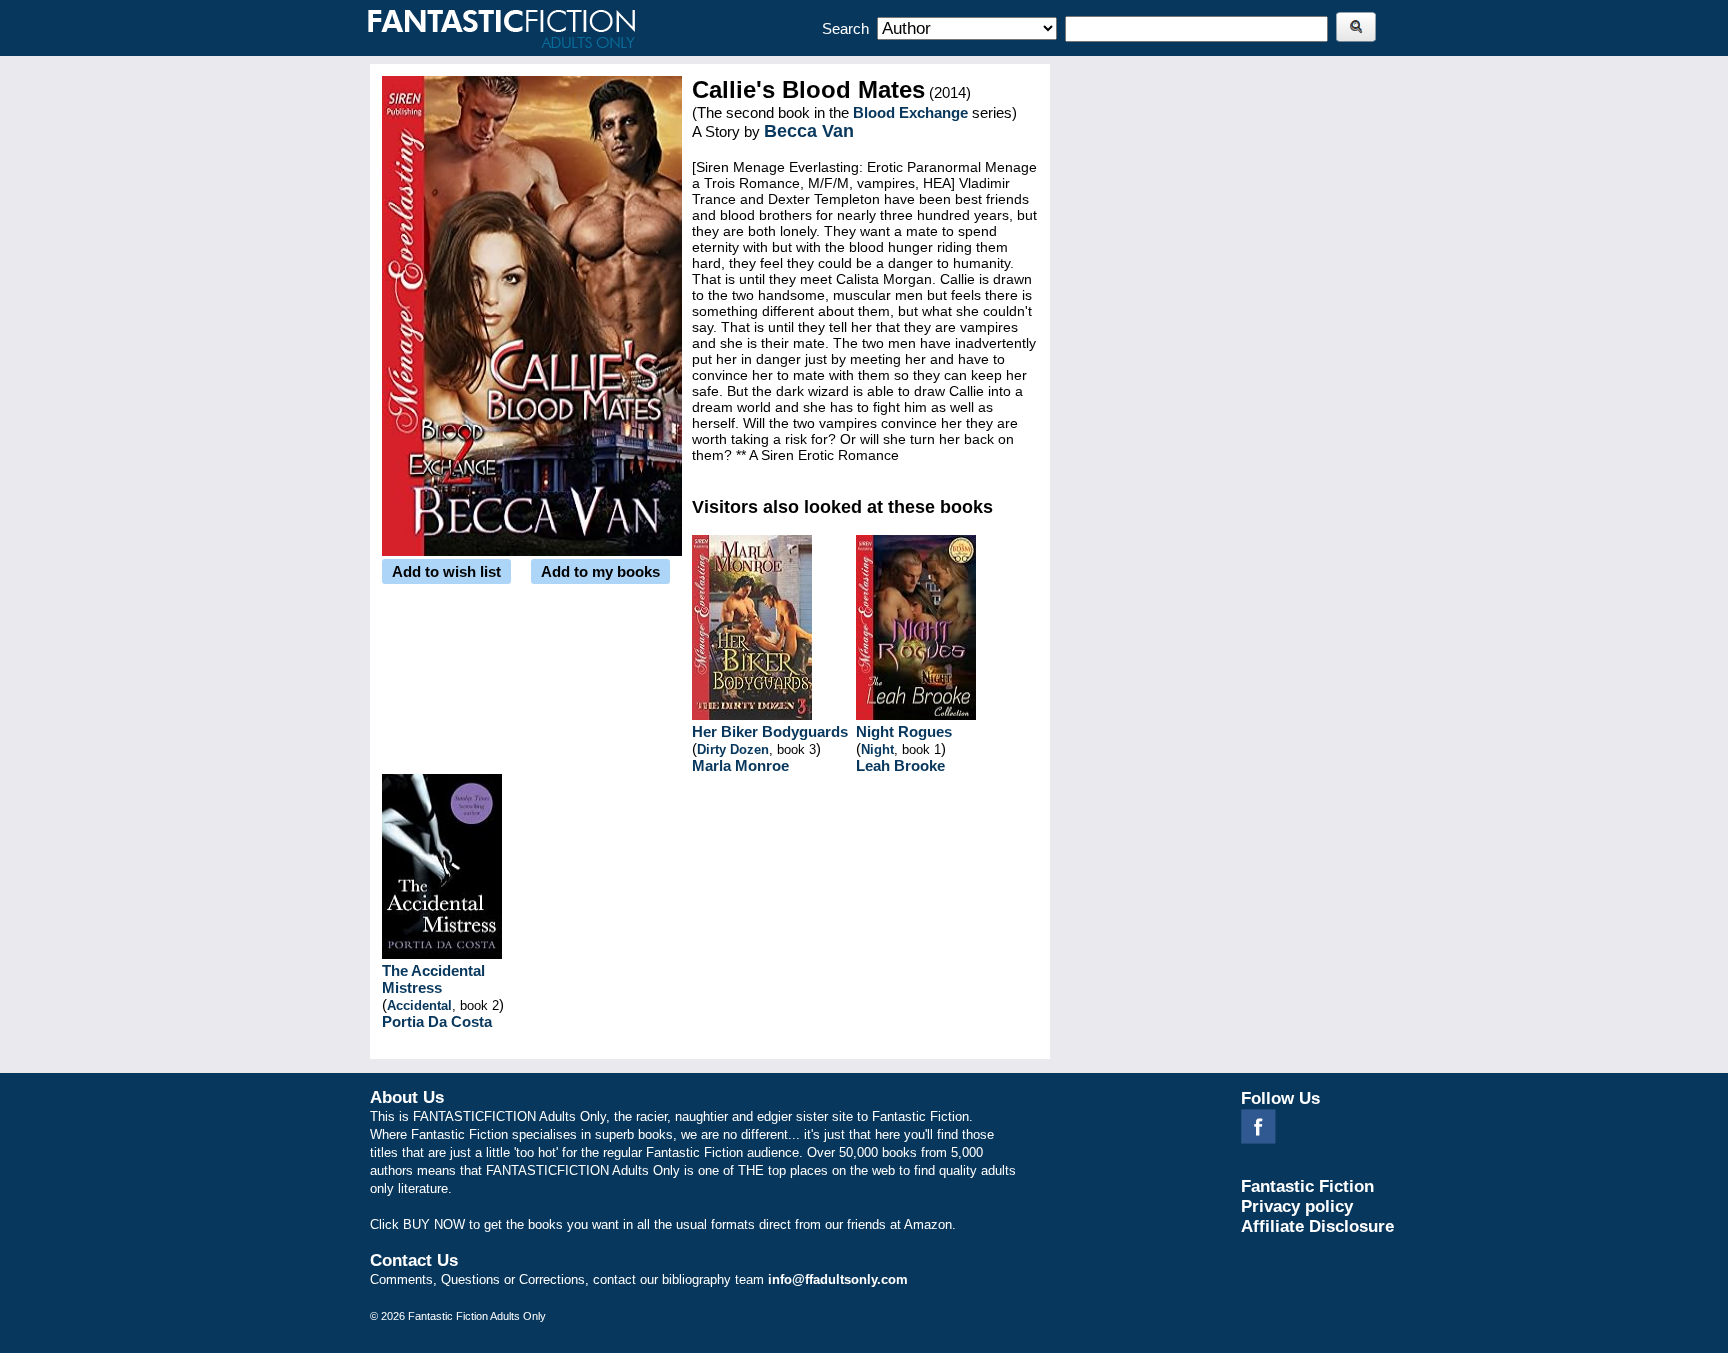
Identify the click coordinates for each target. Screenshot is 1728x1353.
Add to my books (600, 571)
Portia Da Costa (437, 1021)
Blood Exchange (910, 112)
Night (877, 749)
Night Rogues (904, 731)
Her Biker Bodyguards (770, 731)
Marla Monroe (740, 765)
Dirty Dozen (733, 749)
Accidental (419, 1005)
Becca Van (809, 131)
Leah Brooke (900, 765)
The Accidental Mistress (433, 979)
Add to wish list (446, 571)
